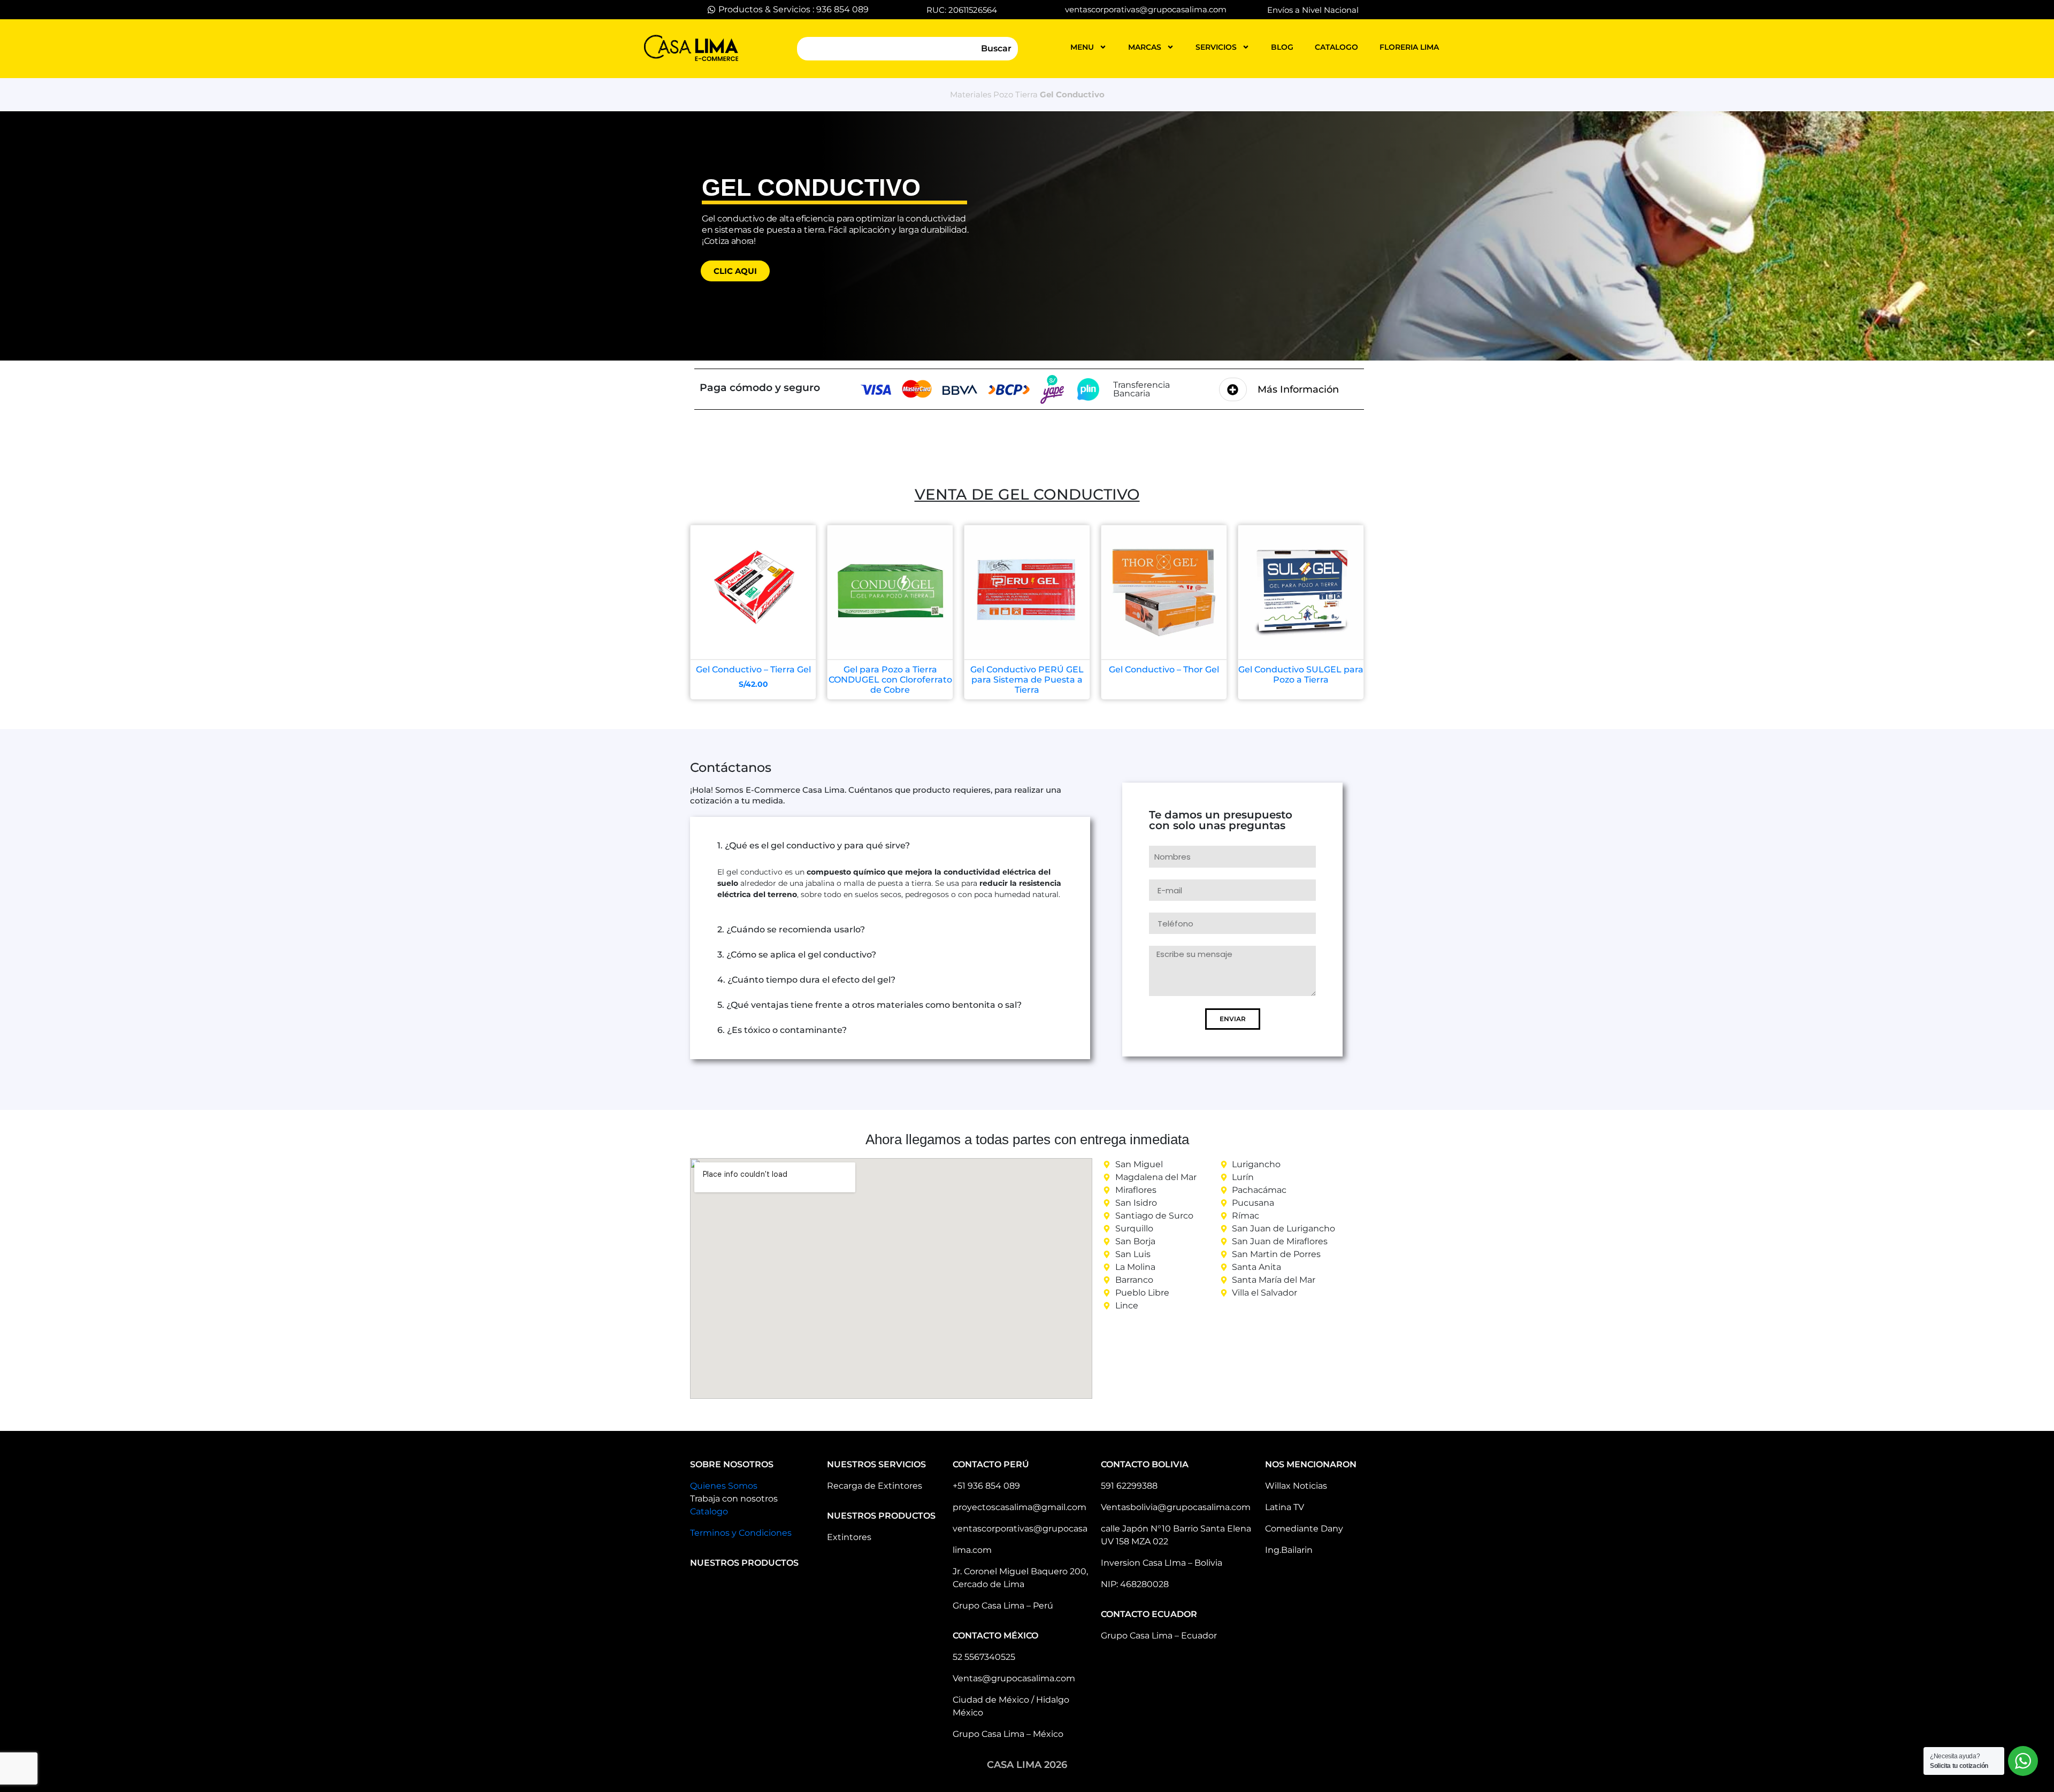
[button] (890, 846)
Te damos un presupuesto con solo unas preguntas (1221, 821)
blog (1282, 47)
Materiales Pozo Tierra (994, 94)
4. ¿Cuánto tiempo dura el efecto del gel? (806, 980)
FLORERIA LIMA (1409, 47)
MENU (1082, 47)
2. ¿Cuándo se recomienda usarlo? (791, 929)
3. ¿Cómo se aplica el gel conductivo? (797, 955)
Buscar (996, 48)
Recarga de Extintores (875, 1486)
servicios (1216, 47)
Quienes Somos (724, 1486)
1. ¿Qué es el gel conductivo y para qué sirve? (814, 845)
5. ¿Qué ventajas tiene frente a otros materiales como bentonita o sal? (869, 1005)
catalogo (1336, 47)
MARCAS (1145, 47)
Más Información (1298, 389)
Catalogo (709, 1511)
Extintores (849, 1537)
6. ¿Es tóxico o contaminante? (782, 1030)
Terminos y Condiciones (741, 1533)
